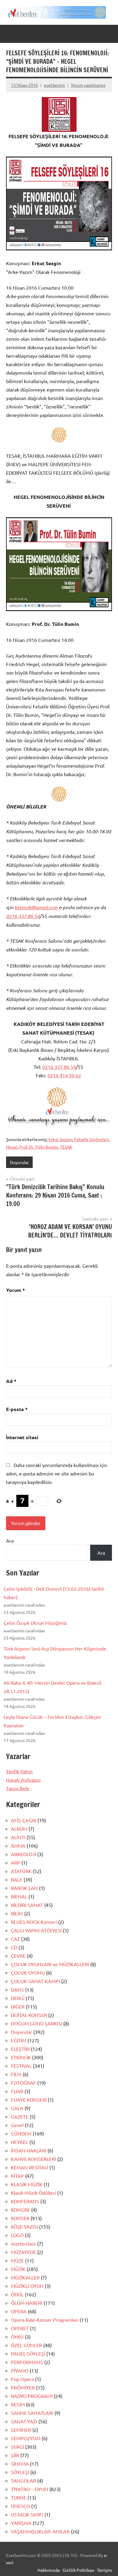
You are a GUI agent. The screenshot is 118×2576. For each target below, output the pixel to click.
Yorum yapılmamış (88, 85)
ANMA (18, 1846)
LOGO (17, 2235)
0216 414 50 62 (64, 1075)
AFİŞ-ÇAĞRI (24, 1820)
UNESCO (20, 2506)
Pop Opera (22, 2379)
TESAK (66, 1147)
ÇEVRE (18, 1956)
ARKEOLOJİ (23, 1854)
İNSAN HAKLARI (29, 2150)
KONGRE (20, 2210)
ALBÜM (19, 1829)
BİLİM (17, 1913)
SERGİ (17, 2447)
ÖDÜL (17, 2294)
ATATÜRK (21, 1871)
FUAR (17, 2091)
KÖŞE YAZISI (24, 2226)
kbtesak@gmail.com (36, 907)
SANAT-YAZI (24, 2421)
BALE (17, 1879)
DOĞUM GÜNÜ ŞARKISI (36, 2023)
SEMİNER (21, 2430)
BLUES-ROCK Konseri (34, 1922)
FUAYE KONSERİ (29, 2100)
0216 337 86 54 (23, 916)
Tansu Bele (18, 1788)
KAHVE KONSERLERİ (33, 2159)
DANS (17, 1989)
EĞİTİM (19, 2040)
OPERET (20, 2328)
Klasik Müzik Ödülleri (33, 2193)
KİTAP (17, 2176)
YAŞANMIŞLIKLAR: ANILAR (40, 2531)
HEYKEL (20, 2142)
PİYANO (20, 2370)
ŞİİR (15, 2455)
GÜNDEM (21, 2133)
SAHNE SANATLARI (32, 2413)
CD (14, 1947)
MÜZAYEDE (23, 2252)
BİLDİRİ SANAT (27, 1905)
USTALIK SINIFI (27, 2514)
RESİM (18, 2404)
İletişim (105, 2570)
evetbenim (54, 85)
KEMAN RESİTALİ (29, 2167)
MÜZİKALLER (25, 2277)
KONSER (20, 2218)
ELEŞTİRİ (20, 2049)
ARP (16, 1862)
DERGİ (18, 1998)
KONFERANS (25, 2201)
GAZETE (20, 2116)
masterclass (23, 2243)
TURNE (19, 2497)
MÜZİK (18, 2269)
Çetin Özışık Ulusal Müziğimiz (35, 1623)
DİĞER (18, 2006)
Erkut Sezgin (60, 1139)
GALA (17, 2108)
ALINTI (18, 1837)
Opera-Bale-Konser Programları (45, 2320)
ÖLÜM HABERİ (27, 2303)
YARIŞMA (21, 2523)
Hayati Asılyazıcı (23, 1780)
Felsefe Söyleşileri (92, 1139)
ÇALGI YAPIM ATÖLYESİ (36, 1930)
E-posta (17, 1409)
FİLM (16, 2074)
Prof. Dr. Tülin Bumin (39, 1147)
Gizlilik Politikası (79, 2570)
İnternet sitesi (22, 1437)
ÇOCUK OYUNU (28, 1973)
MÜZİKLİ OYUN (27, 2286)
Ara (10, 1540)
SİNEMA (20, 2464)
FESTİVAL (21, 2066)
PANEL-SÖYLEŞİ (28, 2353)
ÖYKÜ (17, 2337)
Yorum (15, 1290)
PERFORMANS (27, 2362)
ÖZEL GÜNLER (26, 2345)
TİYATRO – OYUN (29, 2489)
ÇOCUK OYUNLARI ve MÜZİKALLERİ (50, 1964)
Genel (17, 2125)
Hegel (12, 1147)
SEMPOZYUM (26, 2438)
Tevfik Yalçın (19, 1771)
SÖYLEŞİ (20, 2472)
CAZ (15, 1939)
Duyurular (19, 1162)
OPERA (19, 2311)
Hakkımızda (49, 2570)
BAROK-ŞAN (24, 1888)
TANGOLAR (23, 2480)
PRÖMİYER (23, 2387)
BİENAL (19, 1896)
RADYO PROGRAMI (32, 2396)
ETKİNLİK (21, 2057)
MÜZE (17, 2260)
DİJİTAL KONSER (29, 2015)
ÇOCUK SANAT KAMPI (35, 1981)
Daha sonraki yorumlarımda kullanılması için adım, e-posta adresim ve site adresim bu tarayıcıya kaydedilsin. (57, 1473)
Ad (11, 1381)
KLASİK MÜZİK (27, 2184)
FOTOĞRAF (23, 2083)
